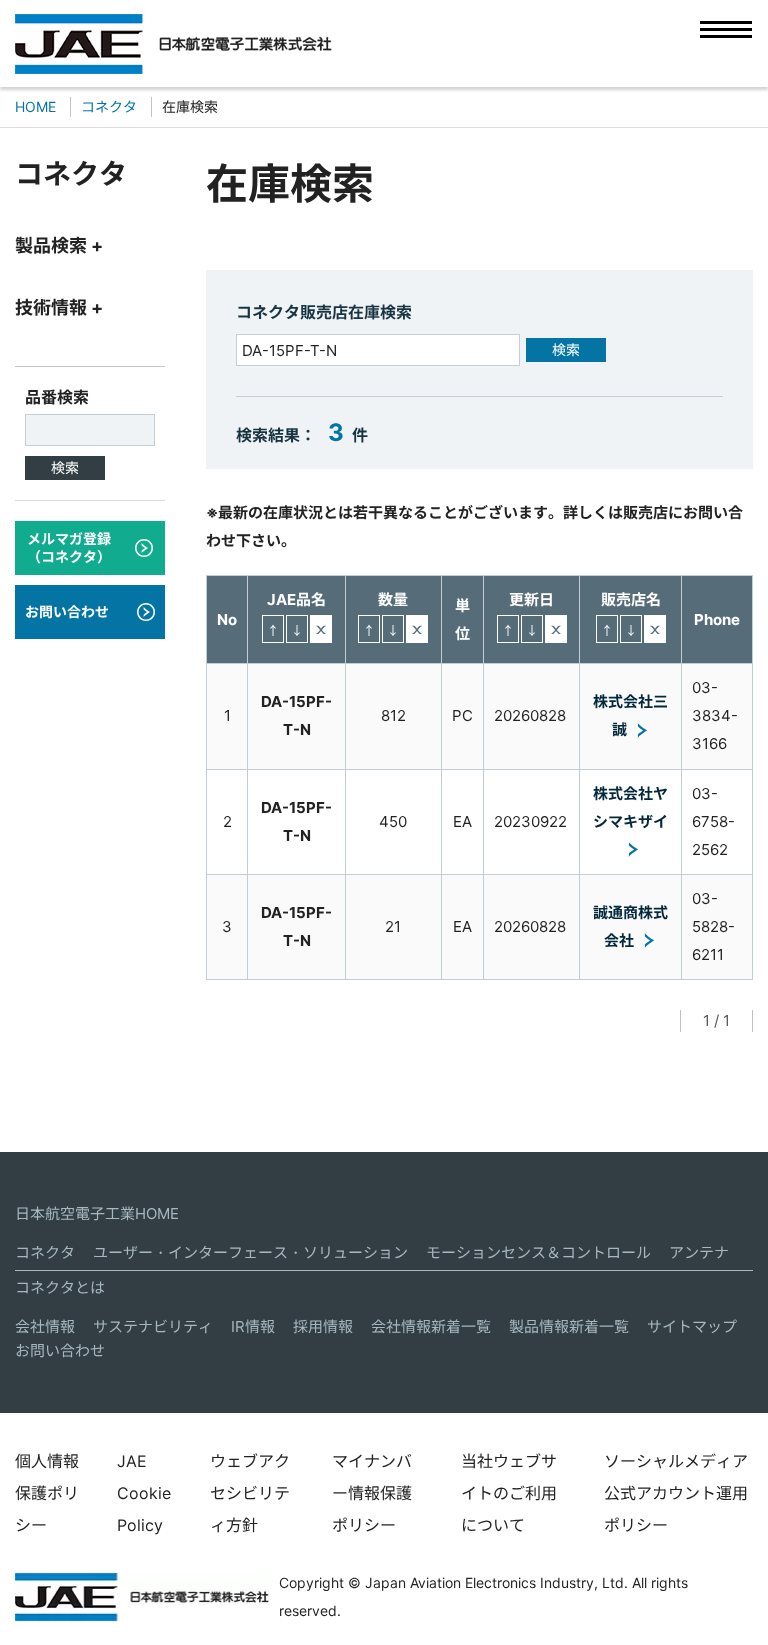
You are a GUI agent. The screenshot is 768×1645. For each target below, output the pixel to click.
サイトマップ (692, 1326)
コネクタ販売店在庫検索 (324, 312)
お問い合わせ (60, 1350)
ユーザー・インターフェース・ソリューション (250, 1252)
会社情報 (45, 1326)
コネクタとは (60, 1287)
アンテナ (699, 1252)
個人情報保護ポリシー (47, 1493)
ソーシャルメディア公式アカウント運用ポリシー (676, 1493)
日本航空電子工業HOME (97, 1213)
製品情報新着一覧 (569, 1326)
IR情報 (253, 1326)
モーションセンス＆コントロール (538, 1252)
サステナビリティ (153, 1326)
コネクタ (45, 1252)
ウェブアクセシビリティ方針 (250, 1493)
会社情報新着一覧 (431, 1326)
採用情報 (323, 1326)
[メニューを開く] (726, 43)
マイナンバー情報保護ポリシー (372, 1493)
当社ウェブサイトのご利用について (509, 1493)
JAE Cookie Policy (144, 1493)
